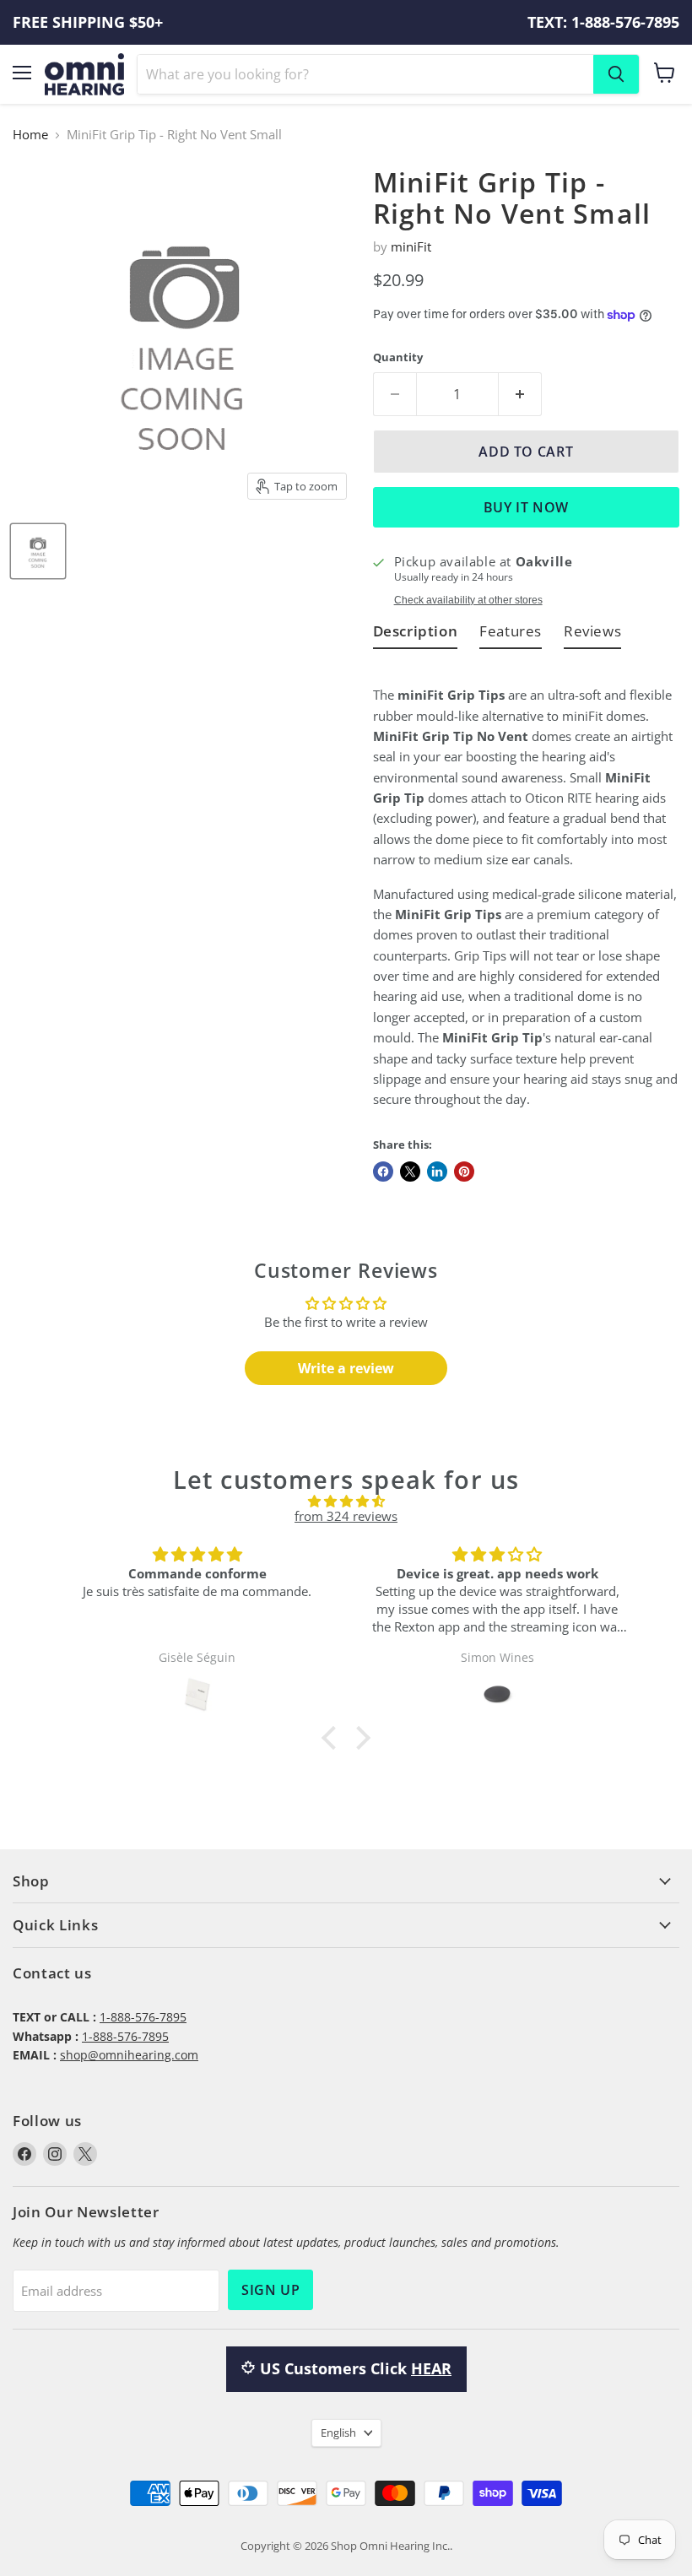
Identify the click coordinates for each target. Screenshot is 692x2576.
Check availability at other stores (468, 600)
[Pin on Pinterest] (464, 1172)
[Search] (616, 74)
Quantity (398, 357)
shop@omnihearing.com (129, 2055)
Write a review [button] (346, 1368)
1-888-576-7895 (143, 2017)
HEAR (431, 2368)
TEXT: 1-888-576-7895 (603, 22)
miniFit (411, 246)
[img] (346, 1501)
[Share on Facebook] (383, 1172)
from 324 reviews (346, 1516)
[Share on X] (410, 1172)
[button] (333, 1738)
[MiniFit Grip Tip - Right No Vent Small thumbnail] (38, 551)
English (338, 2433)
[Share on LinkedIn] (437, 1172)
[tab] (416, 634)
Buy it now (526, 507)
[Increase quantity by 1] (520, 394)
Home (30, 135)
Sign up (270, 2290)
